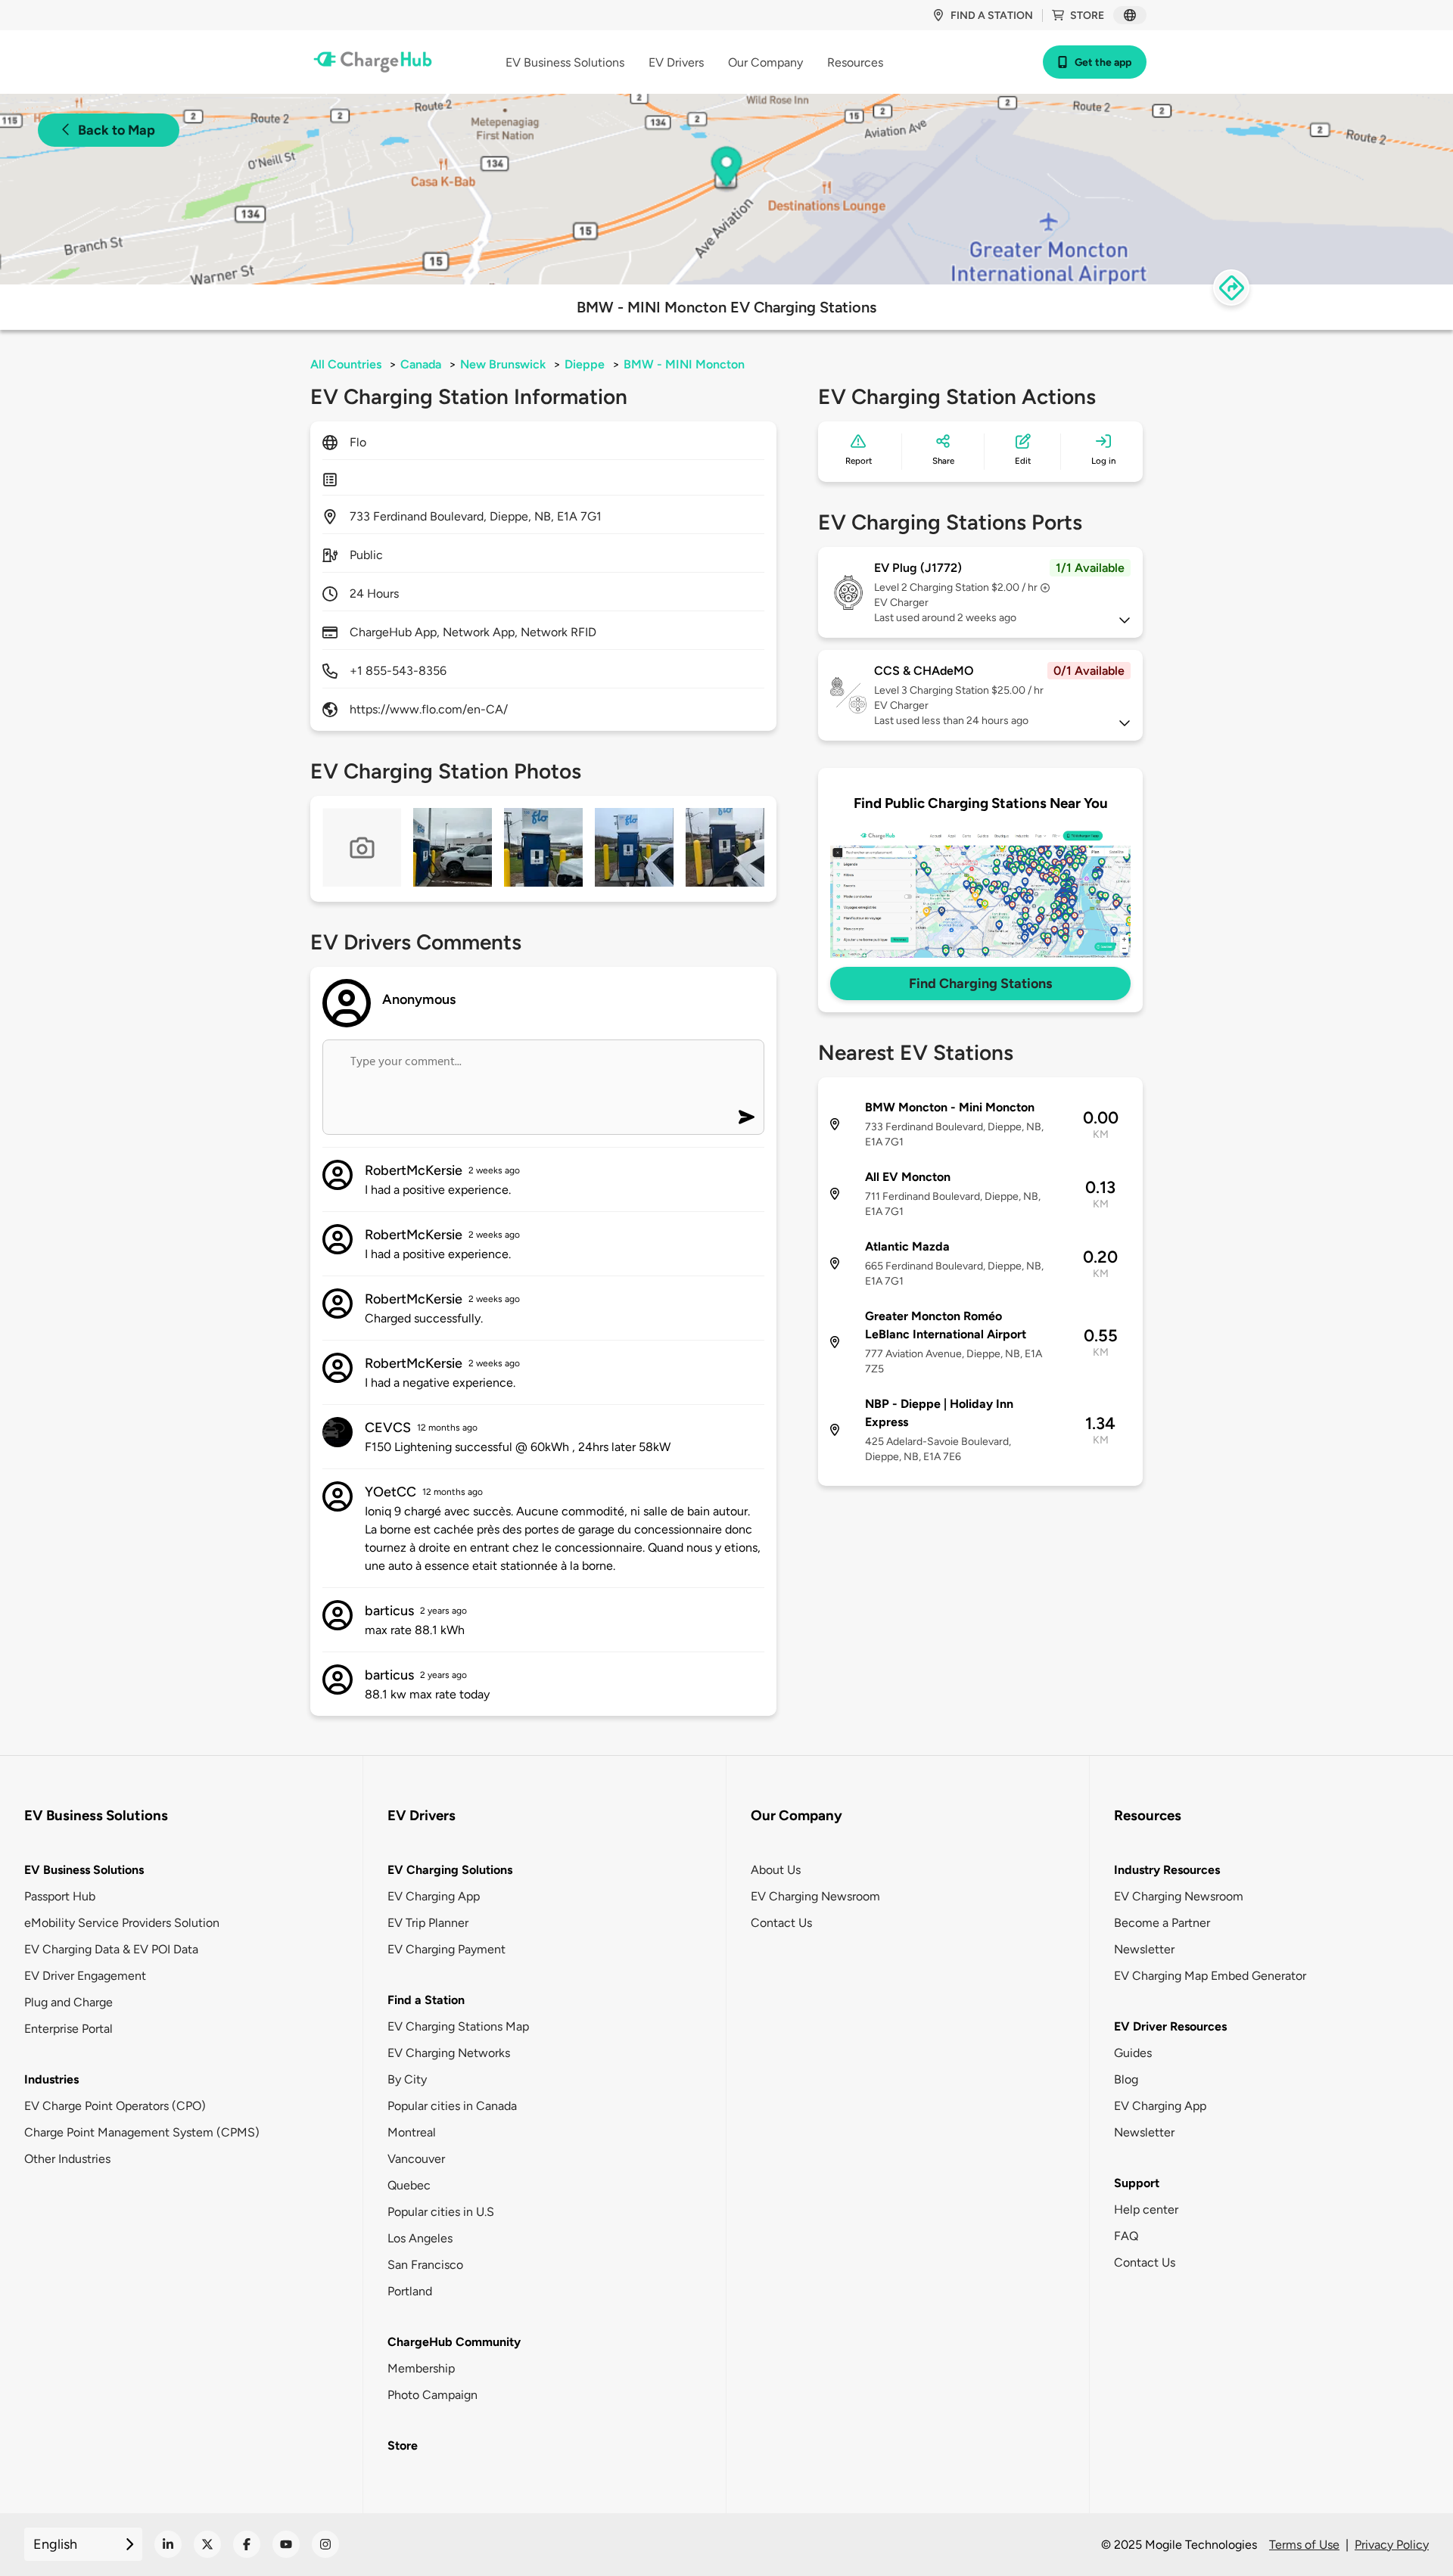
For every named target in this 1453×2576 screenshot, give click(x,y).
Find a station (992, 16)
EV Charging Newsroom (815, 1896)
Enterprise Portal (68, 2029)
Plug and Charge (68, 2002)
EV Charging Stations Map (458, 2026)
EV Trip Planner (428, 1923)
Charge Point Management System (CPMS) (142, 2132)
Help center (1146, 2209)
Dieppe (585, 364)
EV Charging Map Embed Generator (1210, 1976)
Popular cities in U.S (441, 2212)
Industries (51, 2079)
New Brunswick (503, 364)
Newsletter (1144, 1949)
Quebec (409, 2185)
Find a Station (426, 2000)
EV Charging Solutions (450, 1870)
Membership (421, 2368)
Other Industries (67, 2159)
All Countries (346, 364)
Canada (421, 364)
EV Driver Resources (1170, 2026)
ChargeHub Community (454, 2342)
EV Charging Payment (446, 1949)
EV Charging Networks (449, 2053)
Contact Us (781, 1923)
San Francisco (425, 2265)
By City (407, 2079)
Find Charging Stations (980, 983)
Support (1137, 2183)
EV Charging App (434, 1896)
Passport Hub (60, 1896)
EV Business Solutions (84, 1870)
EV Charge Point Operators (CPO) (115, 2106)
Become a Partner (1162, 1923)
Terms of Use (1304, 2545)
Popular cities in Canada (452, 2106)
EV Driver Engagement (85, 1976)
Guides (1133, 2053)
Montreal (412, 2132)
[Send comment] (747, 1117)
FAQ (1126, 2236)
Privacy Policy (1392, 2545)
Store (1087, 16)
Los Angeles (420, 2238)
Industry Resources (1167, 1870)
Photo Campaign (432, 2395)
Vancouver (416, 2159)
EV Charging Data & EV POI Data (111, 1949)
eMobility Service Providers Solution (122, 1923)
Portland (410, 2291)
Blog (1126, 2079)
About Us (776, 1870)
